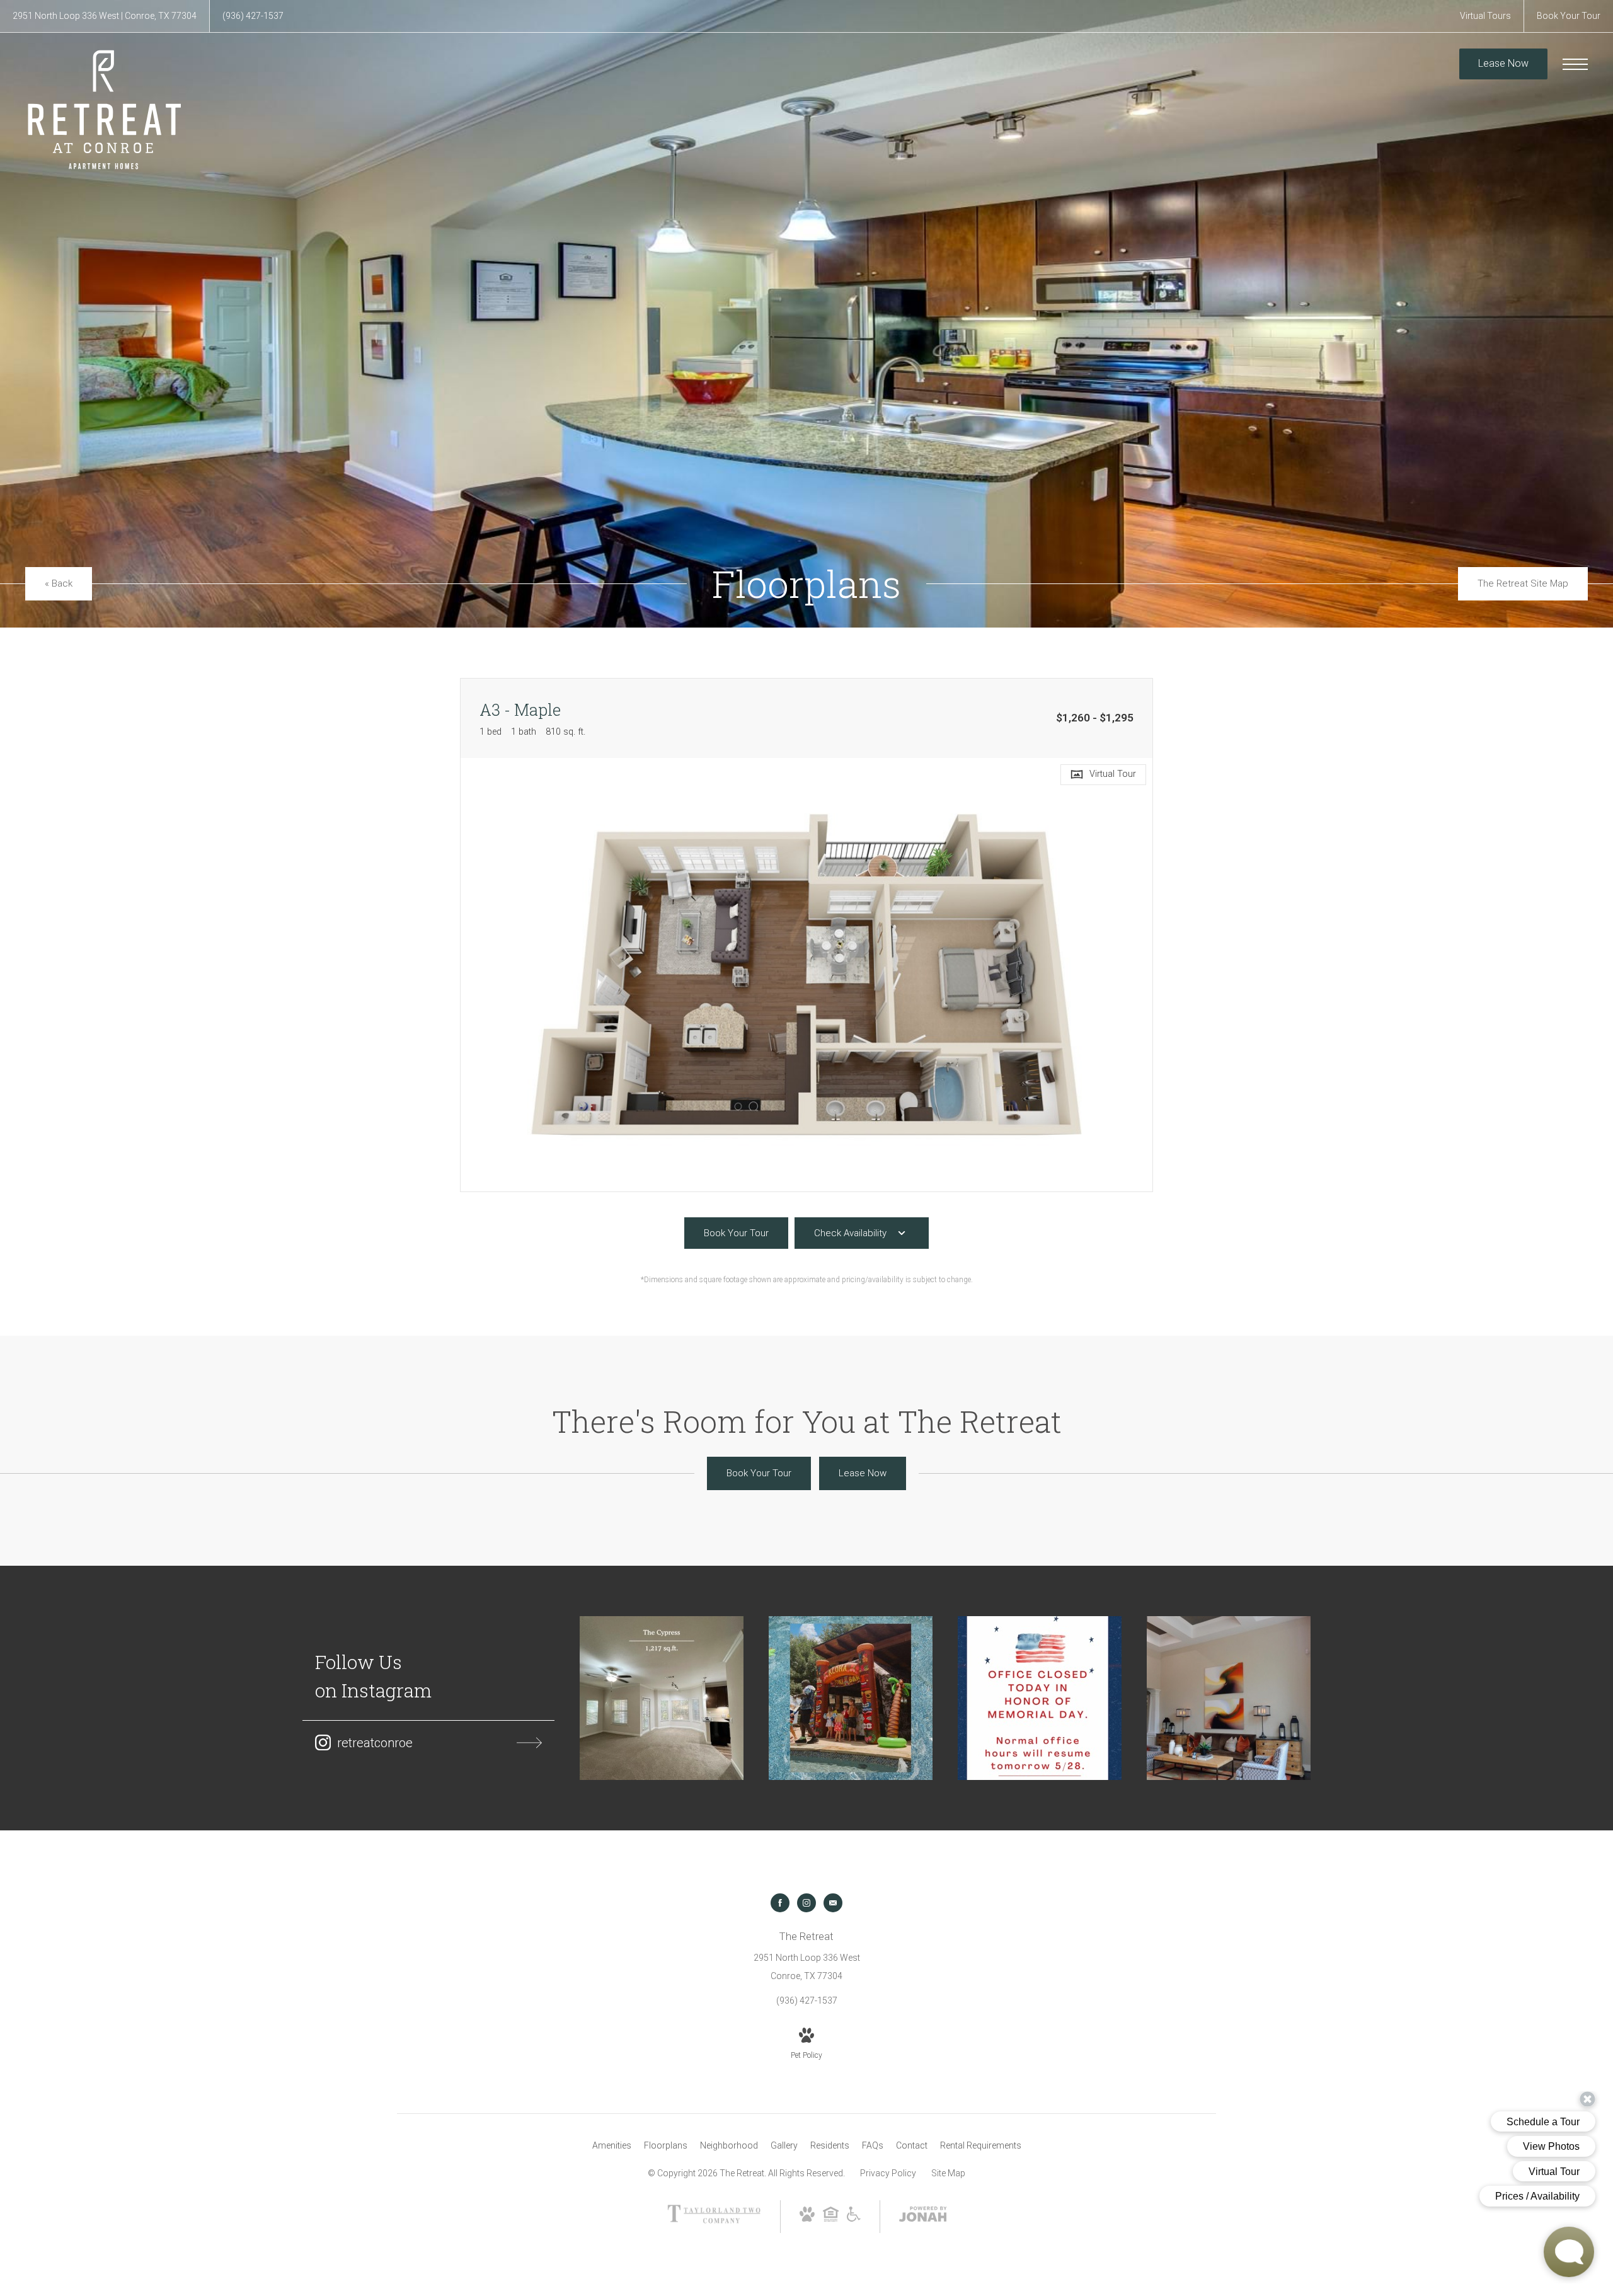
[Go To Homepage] (104, 109)
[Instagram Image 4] (1229, 1698)
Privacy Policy (888, 2173)
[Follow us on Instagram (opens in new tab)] (806, 1903)
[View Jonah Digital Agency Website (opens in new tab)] (923, 2217)
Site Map (948, 2173)
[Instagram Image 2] (851, 1698)
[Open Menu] (1575, 64)
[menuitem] (612, 2146)
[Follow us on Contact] (833, 1903)
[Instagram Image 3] (1040, 1698)
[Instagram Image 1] (662, 1698)
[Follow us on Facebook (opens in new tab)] (780, 1903)
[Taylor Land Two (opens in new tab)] (714, 2220)
